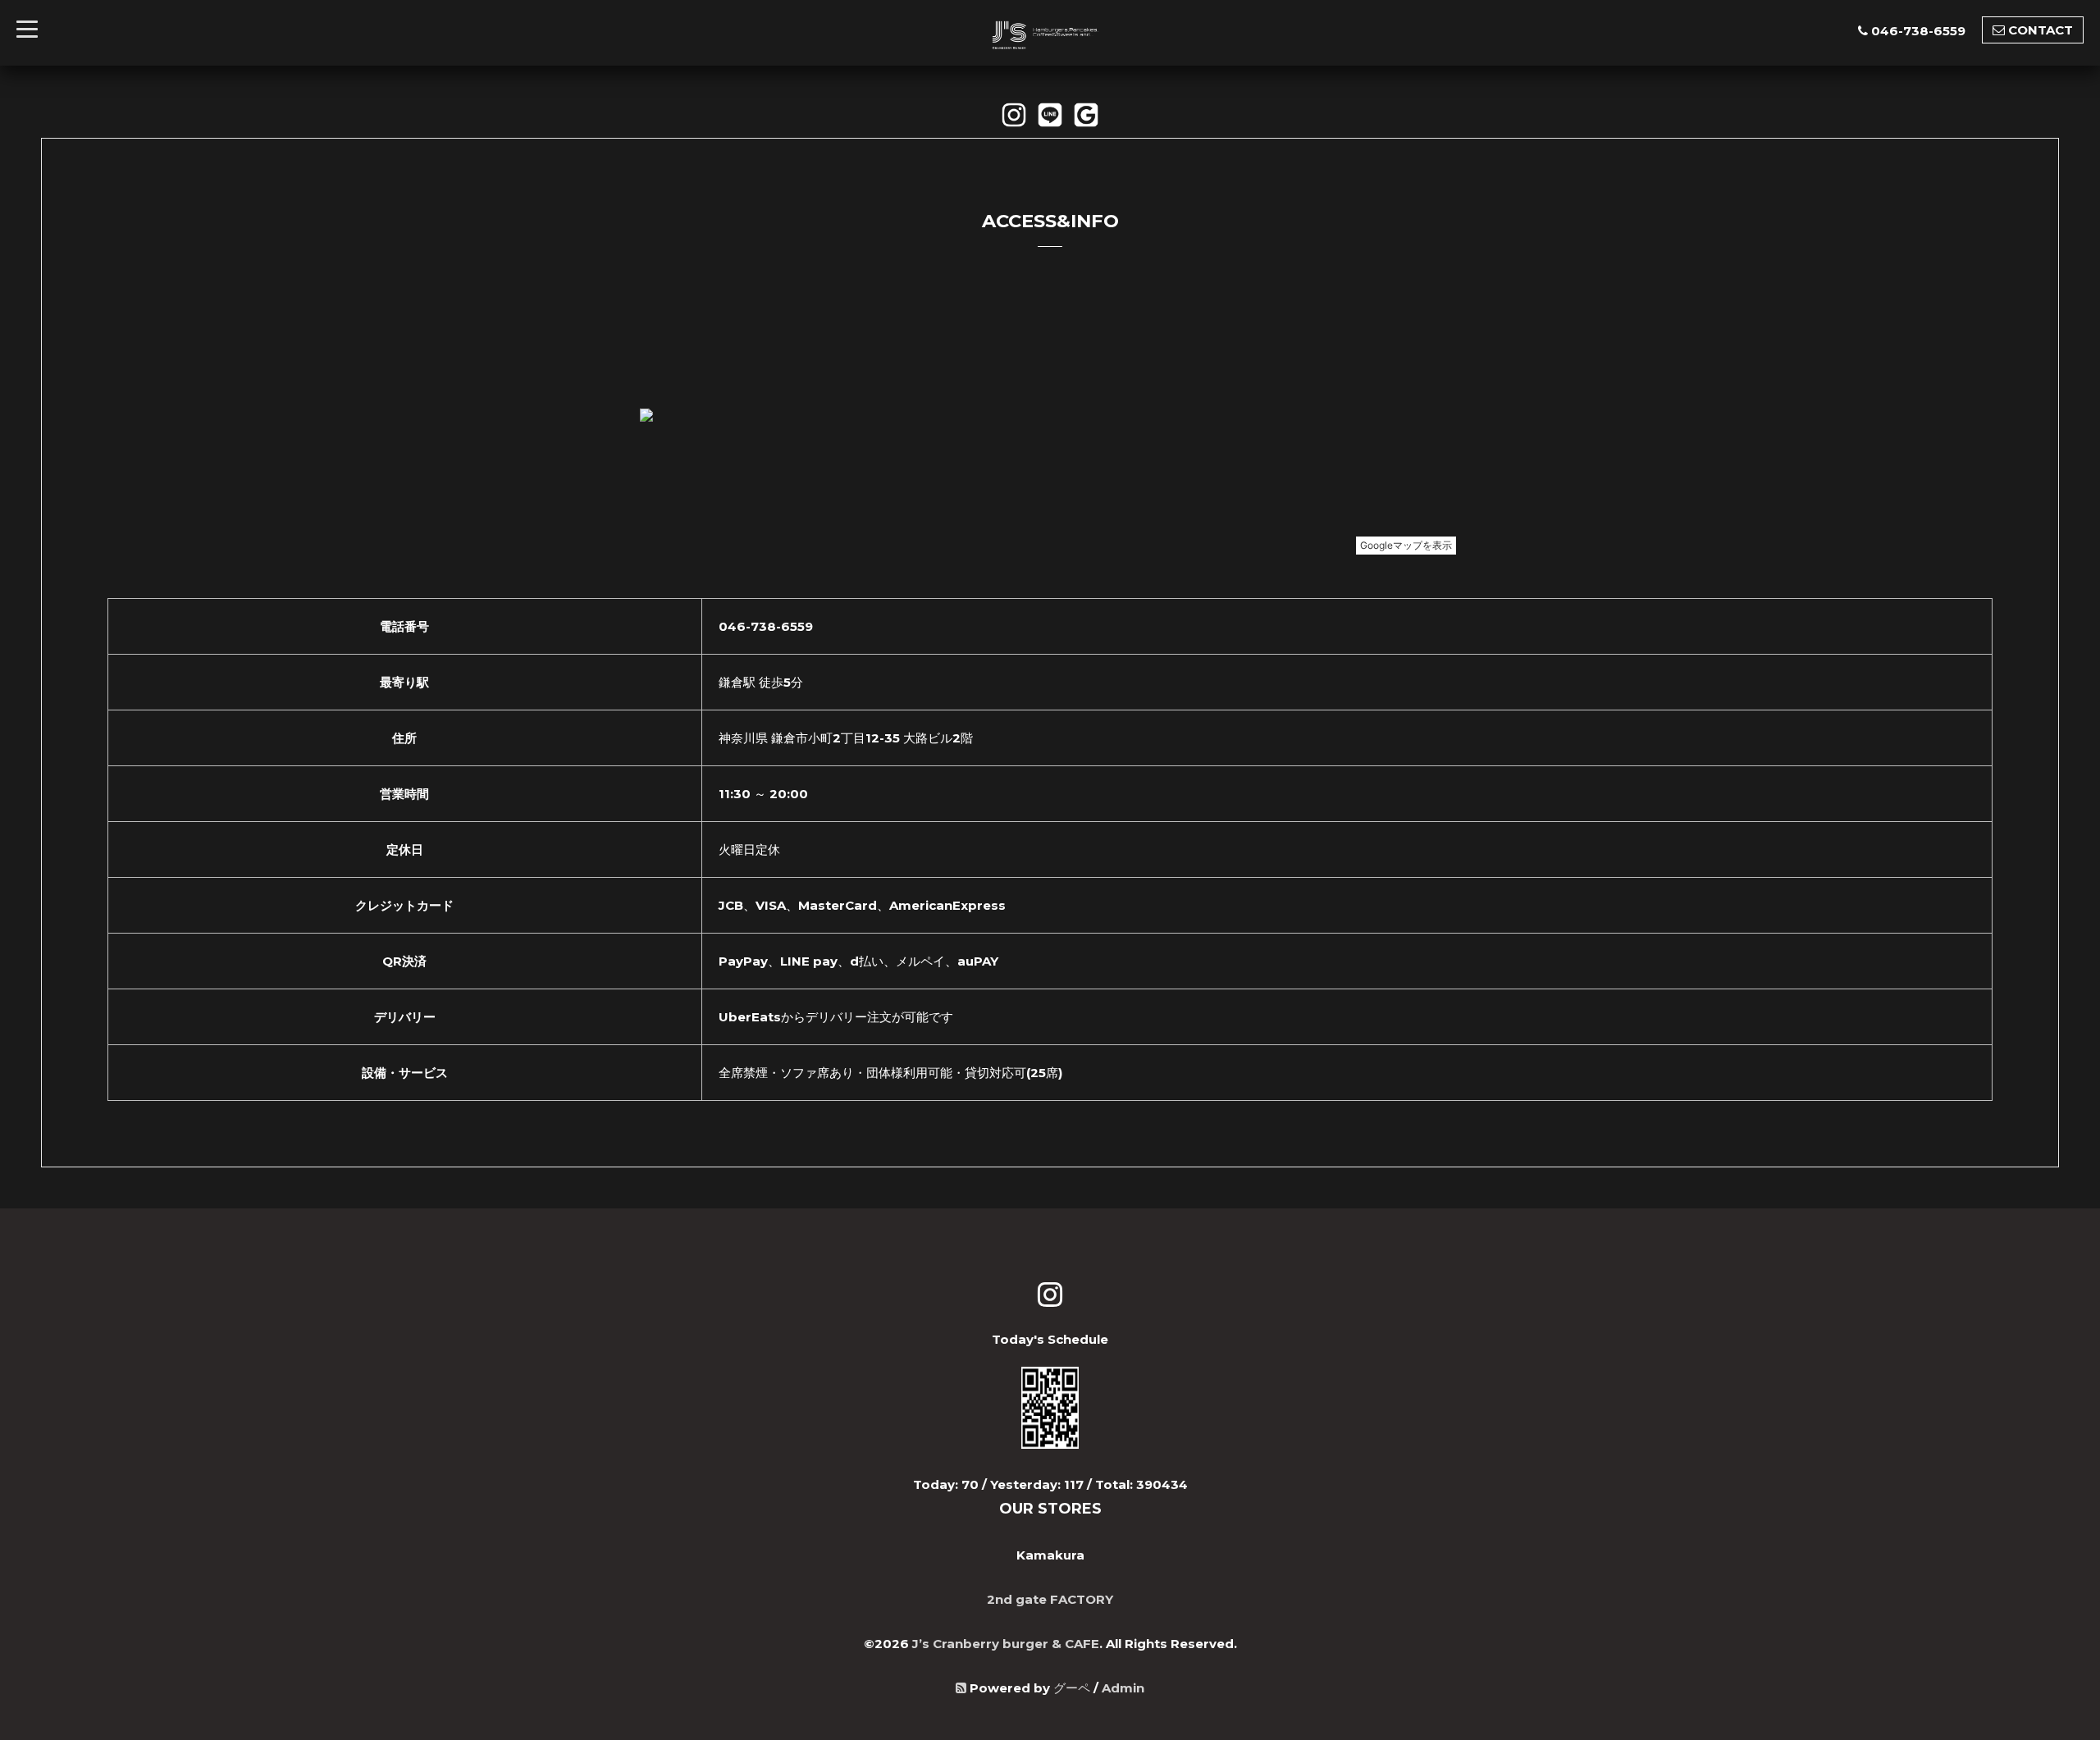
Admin (1123, 1688)
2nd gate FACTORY (1050, 1599)
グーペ (1072, 1688)
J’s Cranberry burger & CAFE (1006, 1644)
